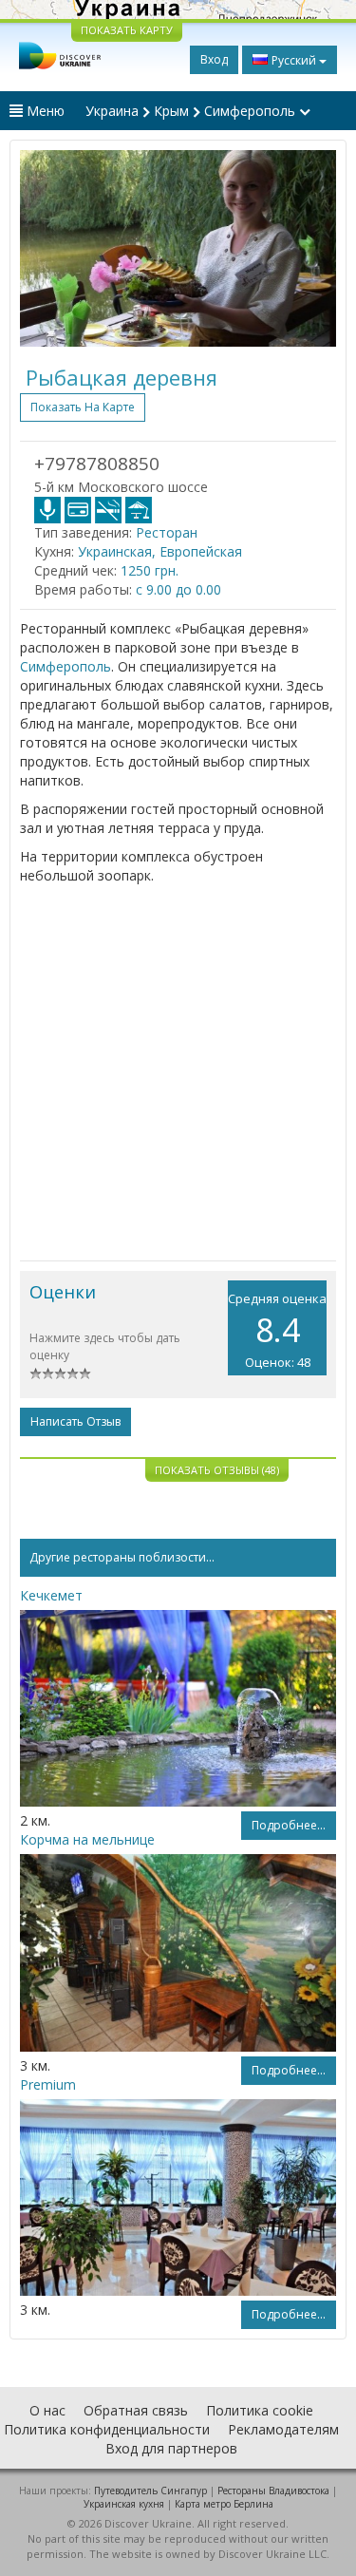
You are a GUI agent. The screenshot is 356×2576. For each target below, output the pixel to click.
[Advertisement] (178, 1073)
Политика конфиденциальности (107, 2429)
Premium (48, 2084)
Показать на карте (83, 407)
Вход (214, 59)
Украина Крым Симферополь (192, 111)
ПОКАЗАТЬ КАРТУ (127, 30)
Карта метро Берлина (224, 2504)
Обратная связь (136, 2410)
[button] (44, 248)
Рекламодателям (283, 2429)
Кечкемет (51, 1595)
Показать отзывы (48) (217, 1470)
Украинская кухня (124, 2504)
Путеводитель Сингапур (150, 2491)
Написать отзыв (75, 1421)
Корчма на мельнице (87, 1839)
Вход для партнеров (171, 2448)
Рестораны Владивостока (273, 2491)
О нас (47, 2410)
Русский (294, 60)
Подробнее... (289, 1825)
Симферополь (66, 666)
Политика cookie (260, 2410)
